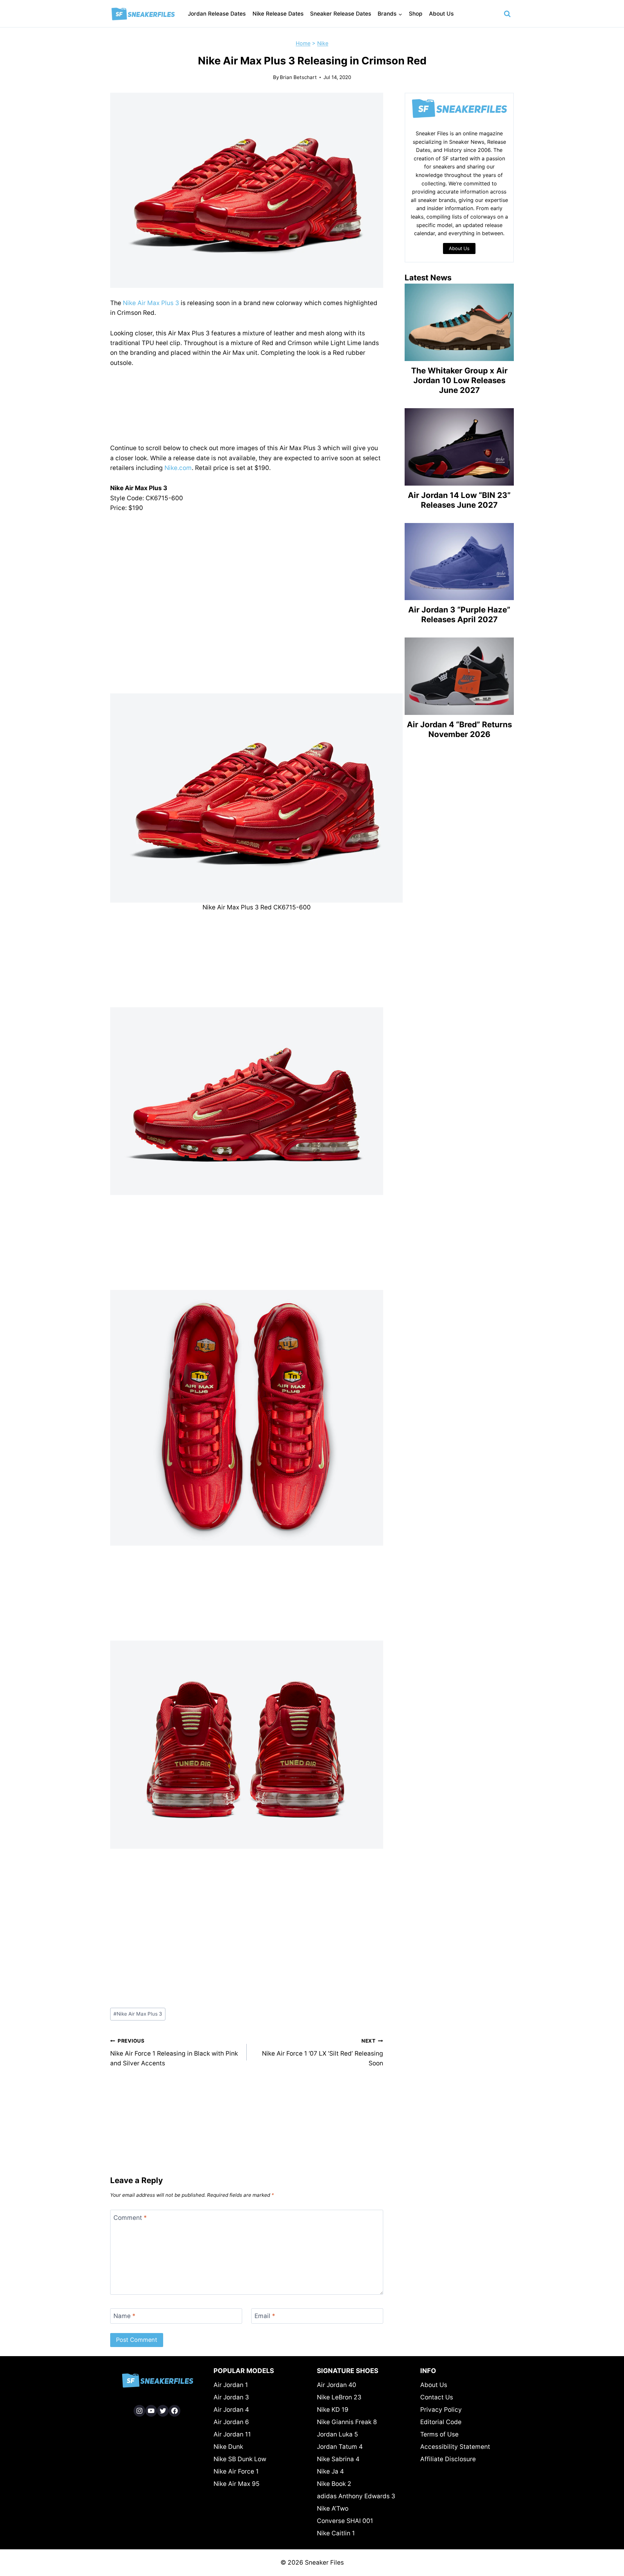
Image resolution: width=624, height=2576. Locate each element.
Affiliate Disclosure (448, 2459)
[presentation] (459, 322)
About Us (441, 14)
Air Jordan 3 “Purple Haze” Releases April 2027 (459, 615)
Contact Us (437, 2397)
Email (265, 2316)
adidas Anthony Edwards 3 (356, 2496)
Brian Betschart (298, 77)
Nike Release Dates (278, 14)
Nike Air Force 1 (236, 2471)
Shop (416, 14)
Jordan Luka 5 (338, 2434)
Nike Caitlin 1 (336, 2533)
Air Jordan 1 (231, 2385)
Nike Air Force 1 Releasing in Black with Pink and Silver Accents (174, 2052)
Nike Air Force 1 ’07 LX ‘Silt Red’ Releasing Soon (323, 2052)
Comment (130, 2218)
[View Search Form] (507, 14)
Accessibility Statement (455, 2447)
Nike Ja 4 (330, 2471)
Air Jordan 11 (232, 2434)
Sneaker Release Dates (341, 14)
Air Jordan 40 (337, 2385)
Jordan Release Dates (217, 14)
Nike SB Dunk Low (240, 2459)
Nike (323, 43)
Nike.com (178, 468)
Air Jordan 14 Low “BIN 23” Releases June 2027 (459, 500)
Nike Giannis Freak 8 (347, 2422)
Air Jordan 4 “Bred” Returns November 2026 (459, 729)
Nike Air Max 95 (237, 2484)
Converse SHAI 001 (345, 2521)
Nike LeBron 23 (339, 2397)
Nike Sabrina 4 (338, 2459)
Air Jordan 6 (231, 2422)
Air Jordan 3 (231, 2397)
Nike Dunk (228, 2447)
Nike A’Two (333, 2509)
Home (303, 43)
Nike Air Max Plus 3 (151, 303)
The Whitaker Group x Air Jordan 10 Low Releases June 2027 (459, 380)
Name (124, 2316)
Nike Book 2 (334, 2484)
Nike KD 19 (333, 2410)
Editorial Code (441, 2422)
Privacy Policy (441, 2410)
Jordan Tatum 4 (340, 2447)
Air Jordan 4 (231, 2410)
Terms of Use (439, 2434)
